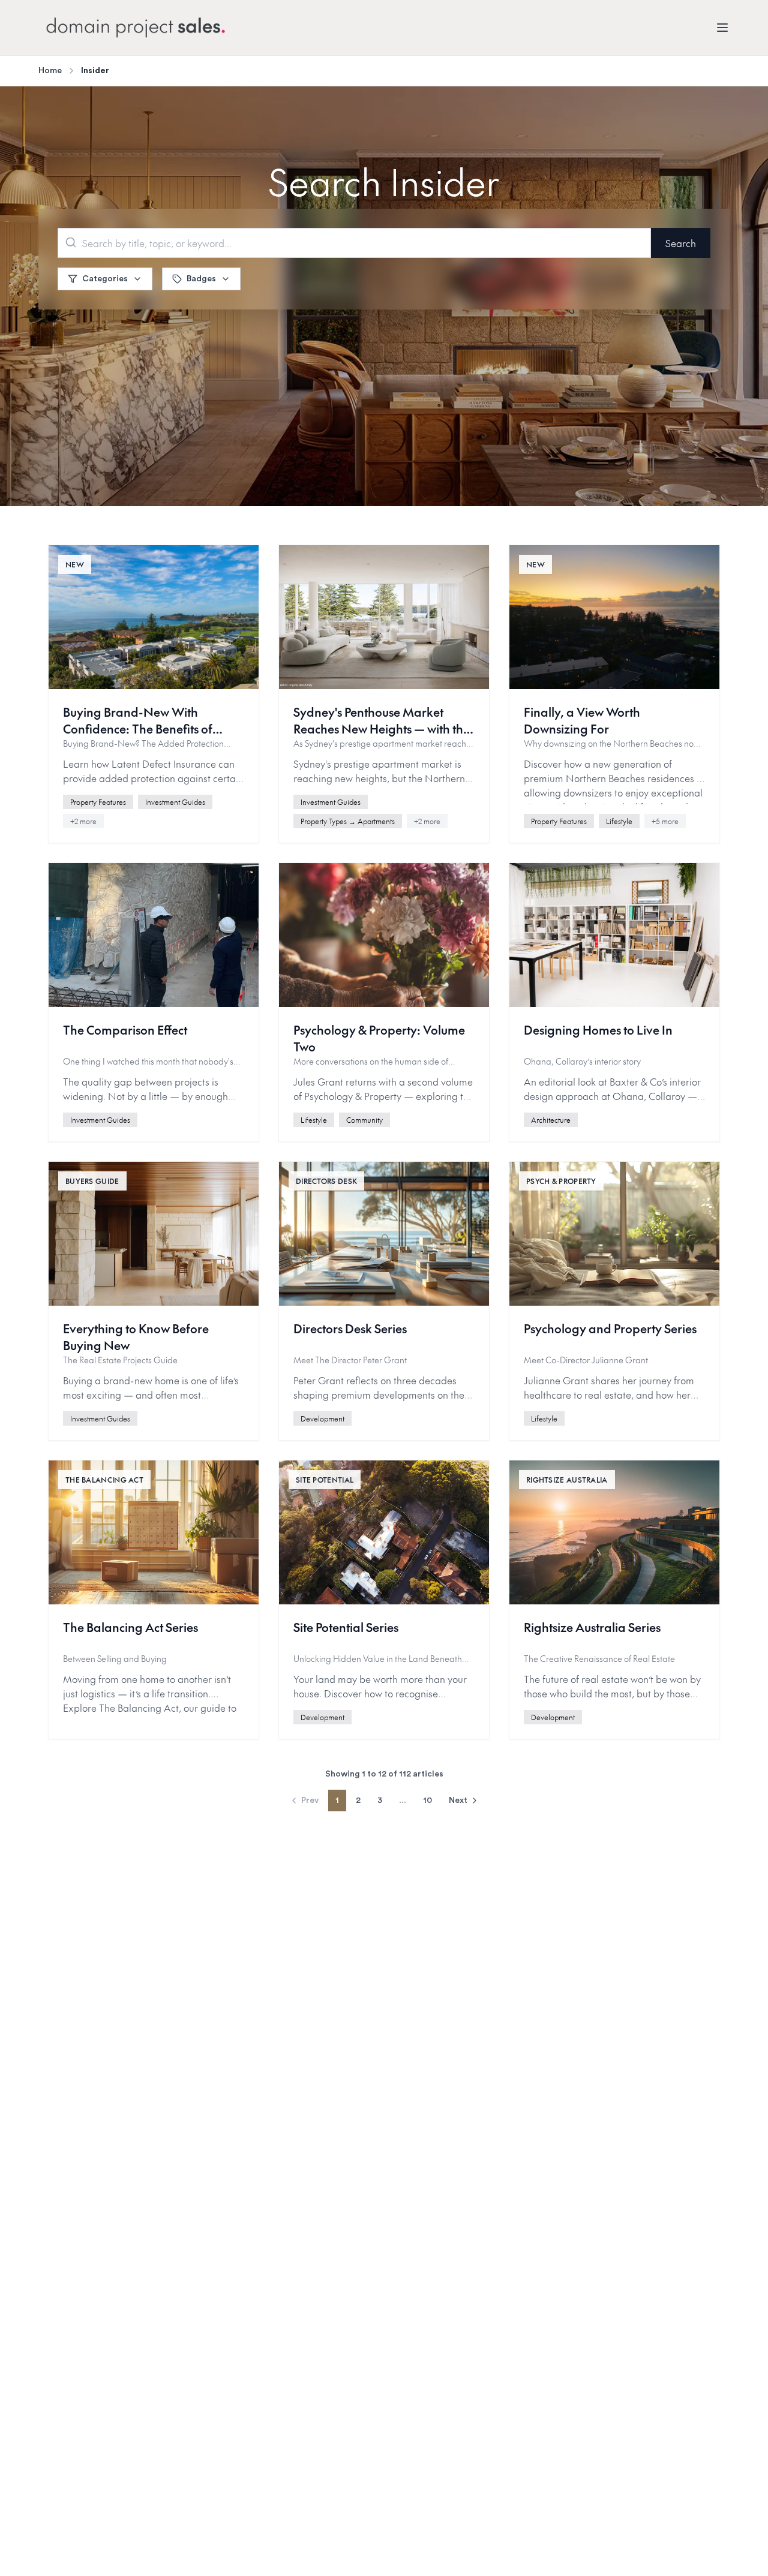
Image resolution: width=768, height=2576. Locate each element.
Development (322, 1418)
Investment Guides (175, 802)
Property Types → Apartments (348, 821)
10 (427, 1801)
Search (681, 243)
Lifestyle (619, 821)
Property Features (98, 802)
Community (364, 1120)
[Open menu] (722, 28)
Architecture (551, 1120)
